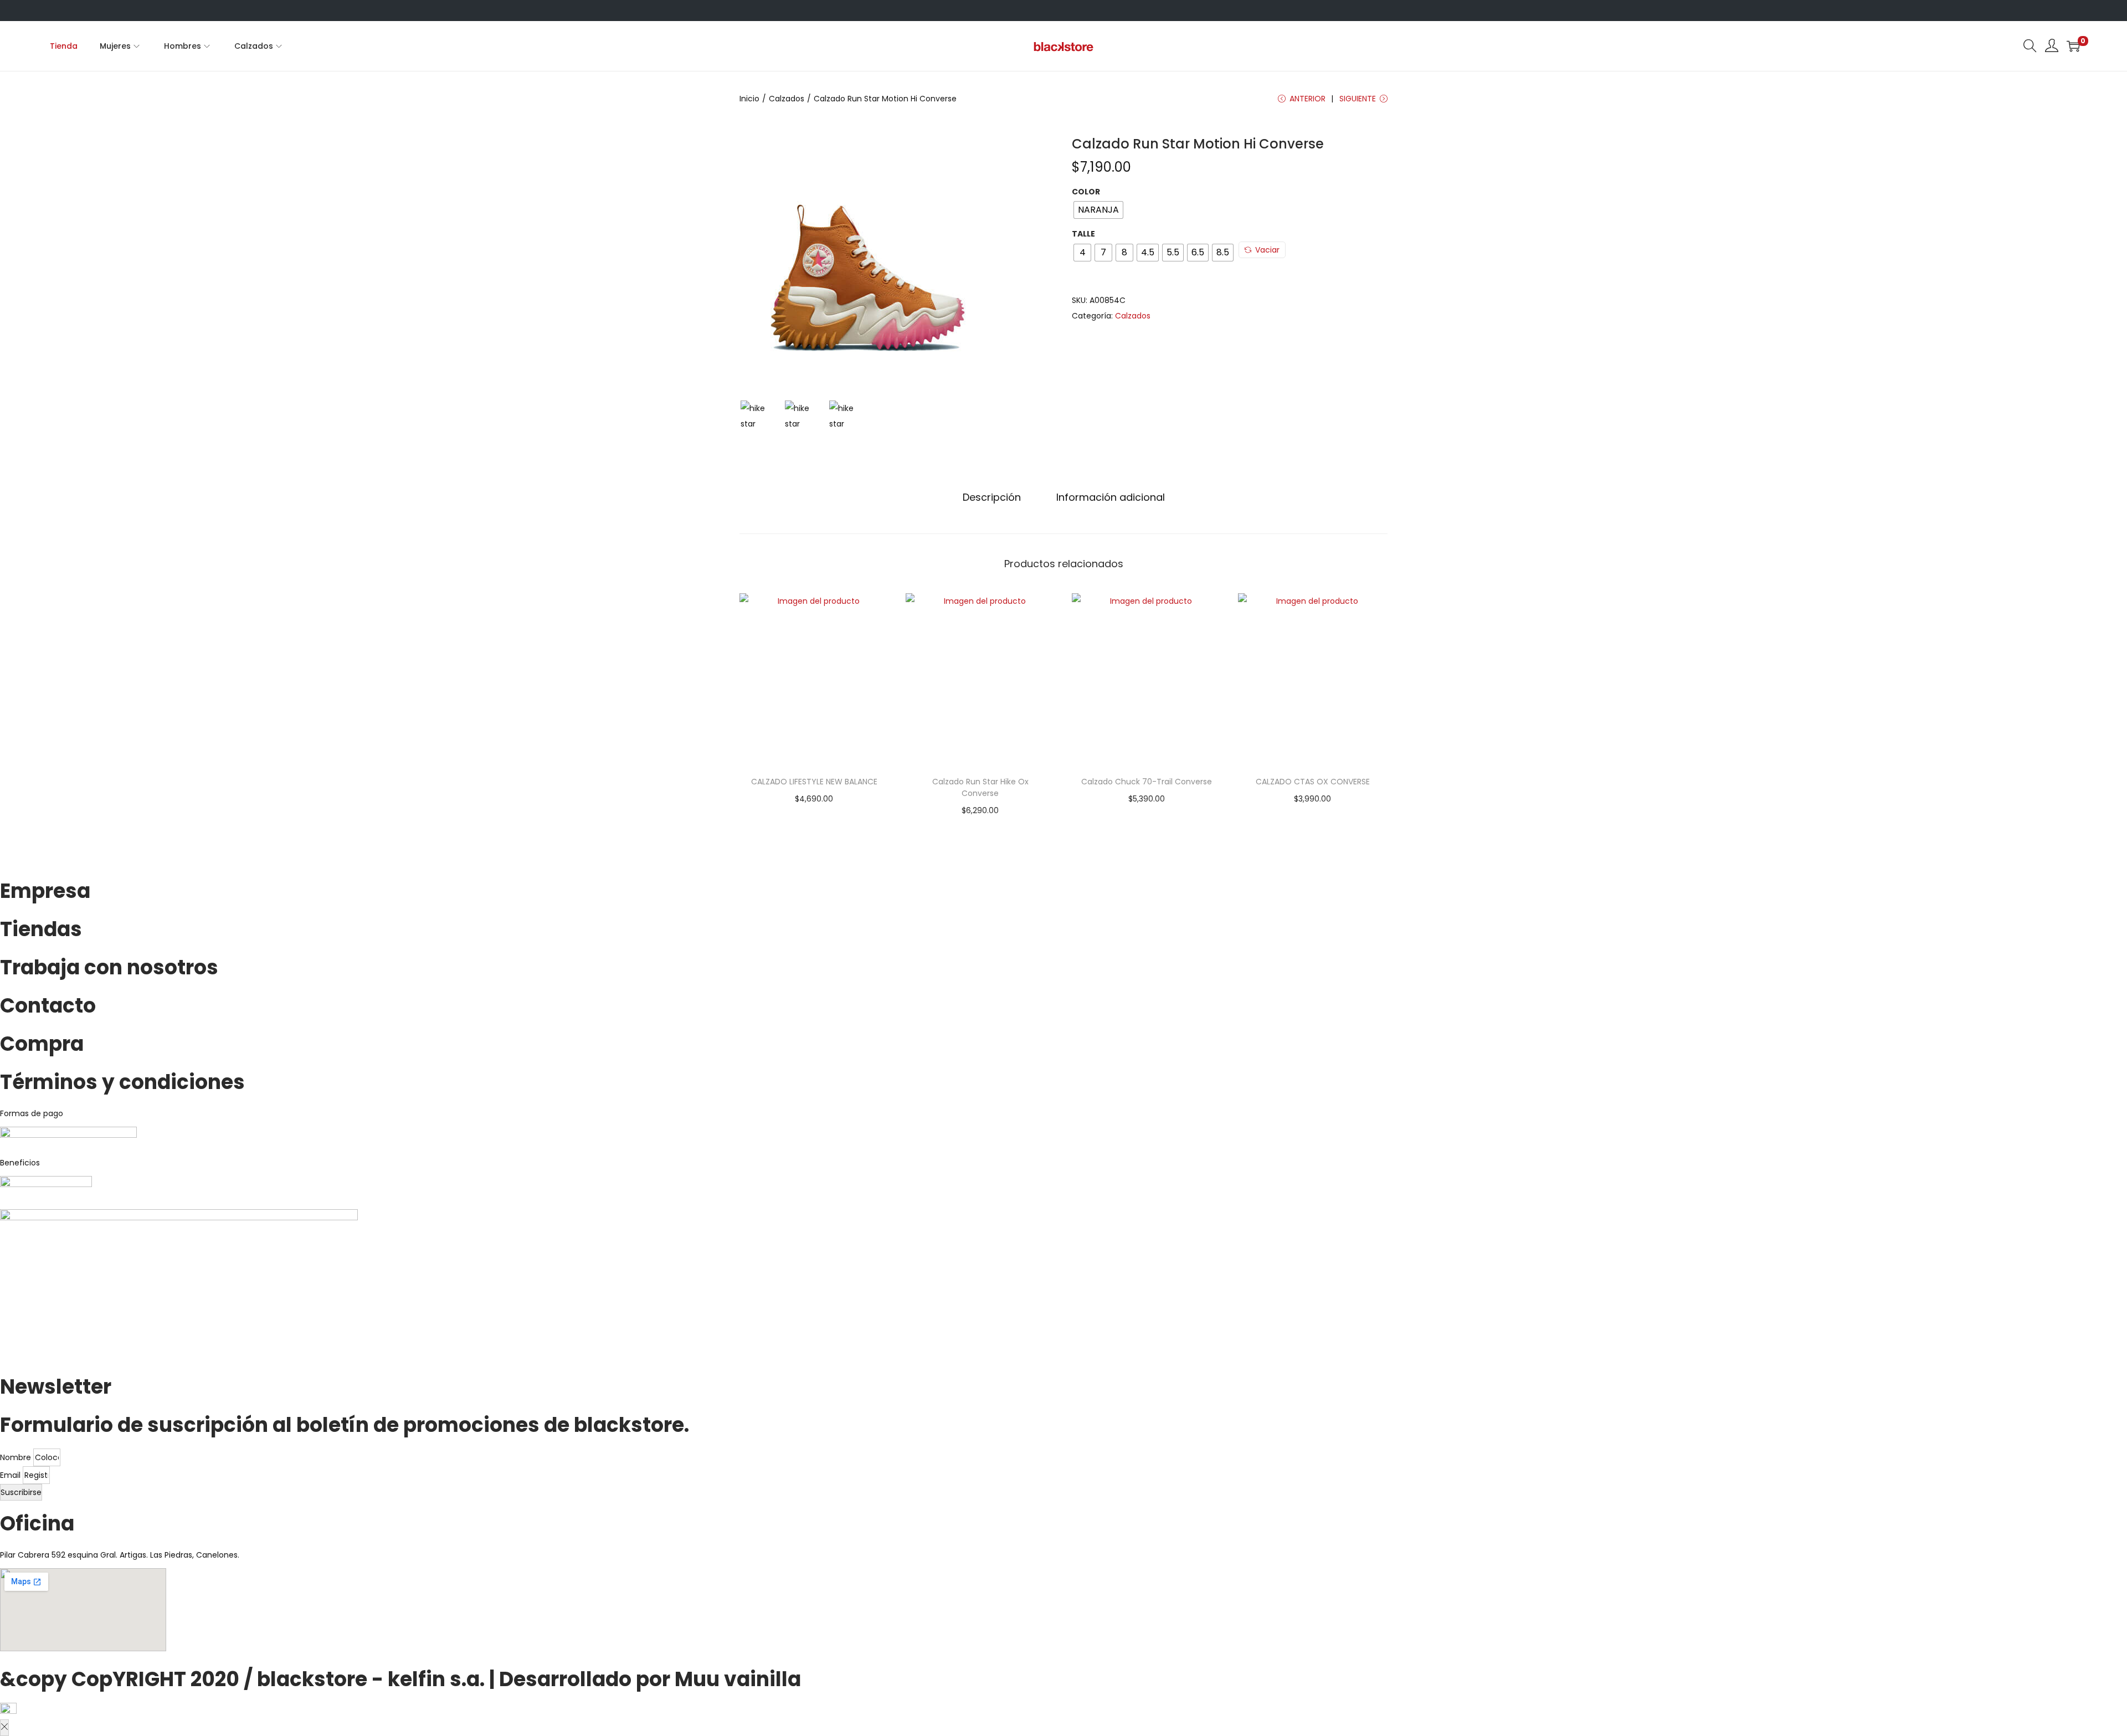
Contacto (48, 1006)
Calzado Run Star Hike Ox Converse (980, 787)
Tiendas (41, 929)
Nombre (17, 1457)
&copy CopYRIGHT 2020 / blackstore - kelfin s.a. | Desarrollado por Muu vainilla (400, 1679)
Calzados (787, 99)
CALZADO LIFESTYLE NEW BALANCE (814, 782)
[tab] (992, 497)
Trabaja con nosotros (109, 967)
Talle (1083, 234)
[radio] (1098, 210)
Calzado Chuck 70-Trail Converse (1147, 782)
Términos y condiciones (122, 1082)
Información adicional (1111, 497)
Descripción (992, 497)
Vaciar (1267, 250)
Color (1086, 192)
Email (11, 1475)
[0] (2073, 46)
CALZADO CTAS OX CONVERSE (1313, 782)
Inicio (749, 99)
